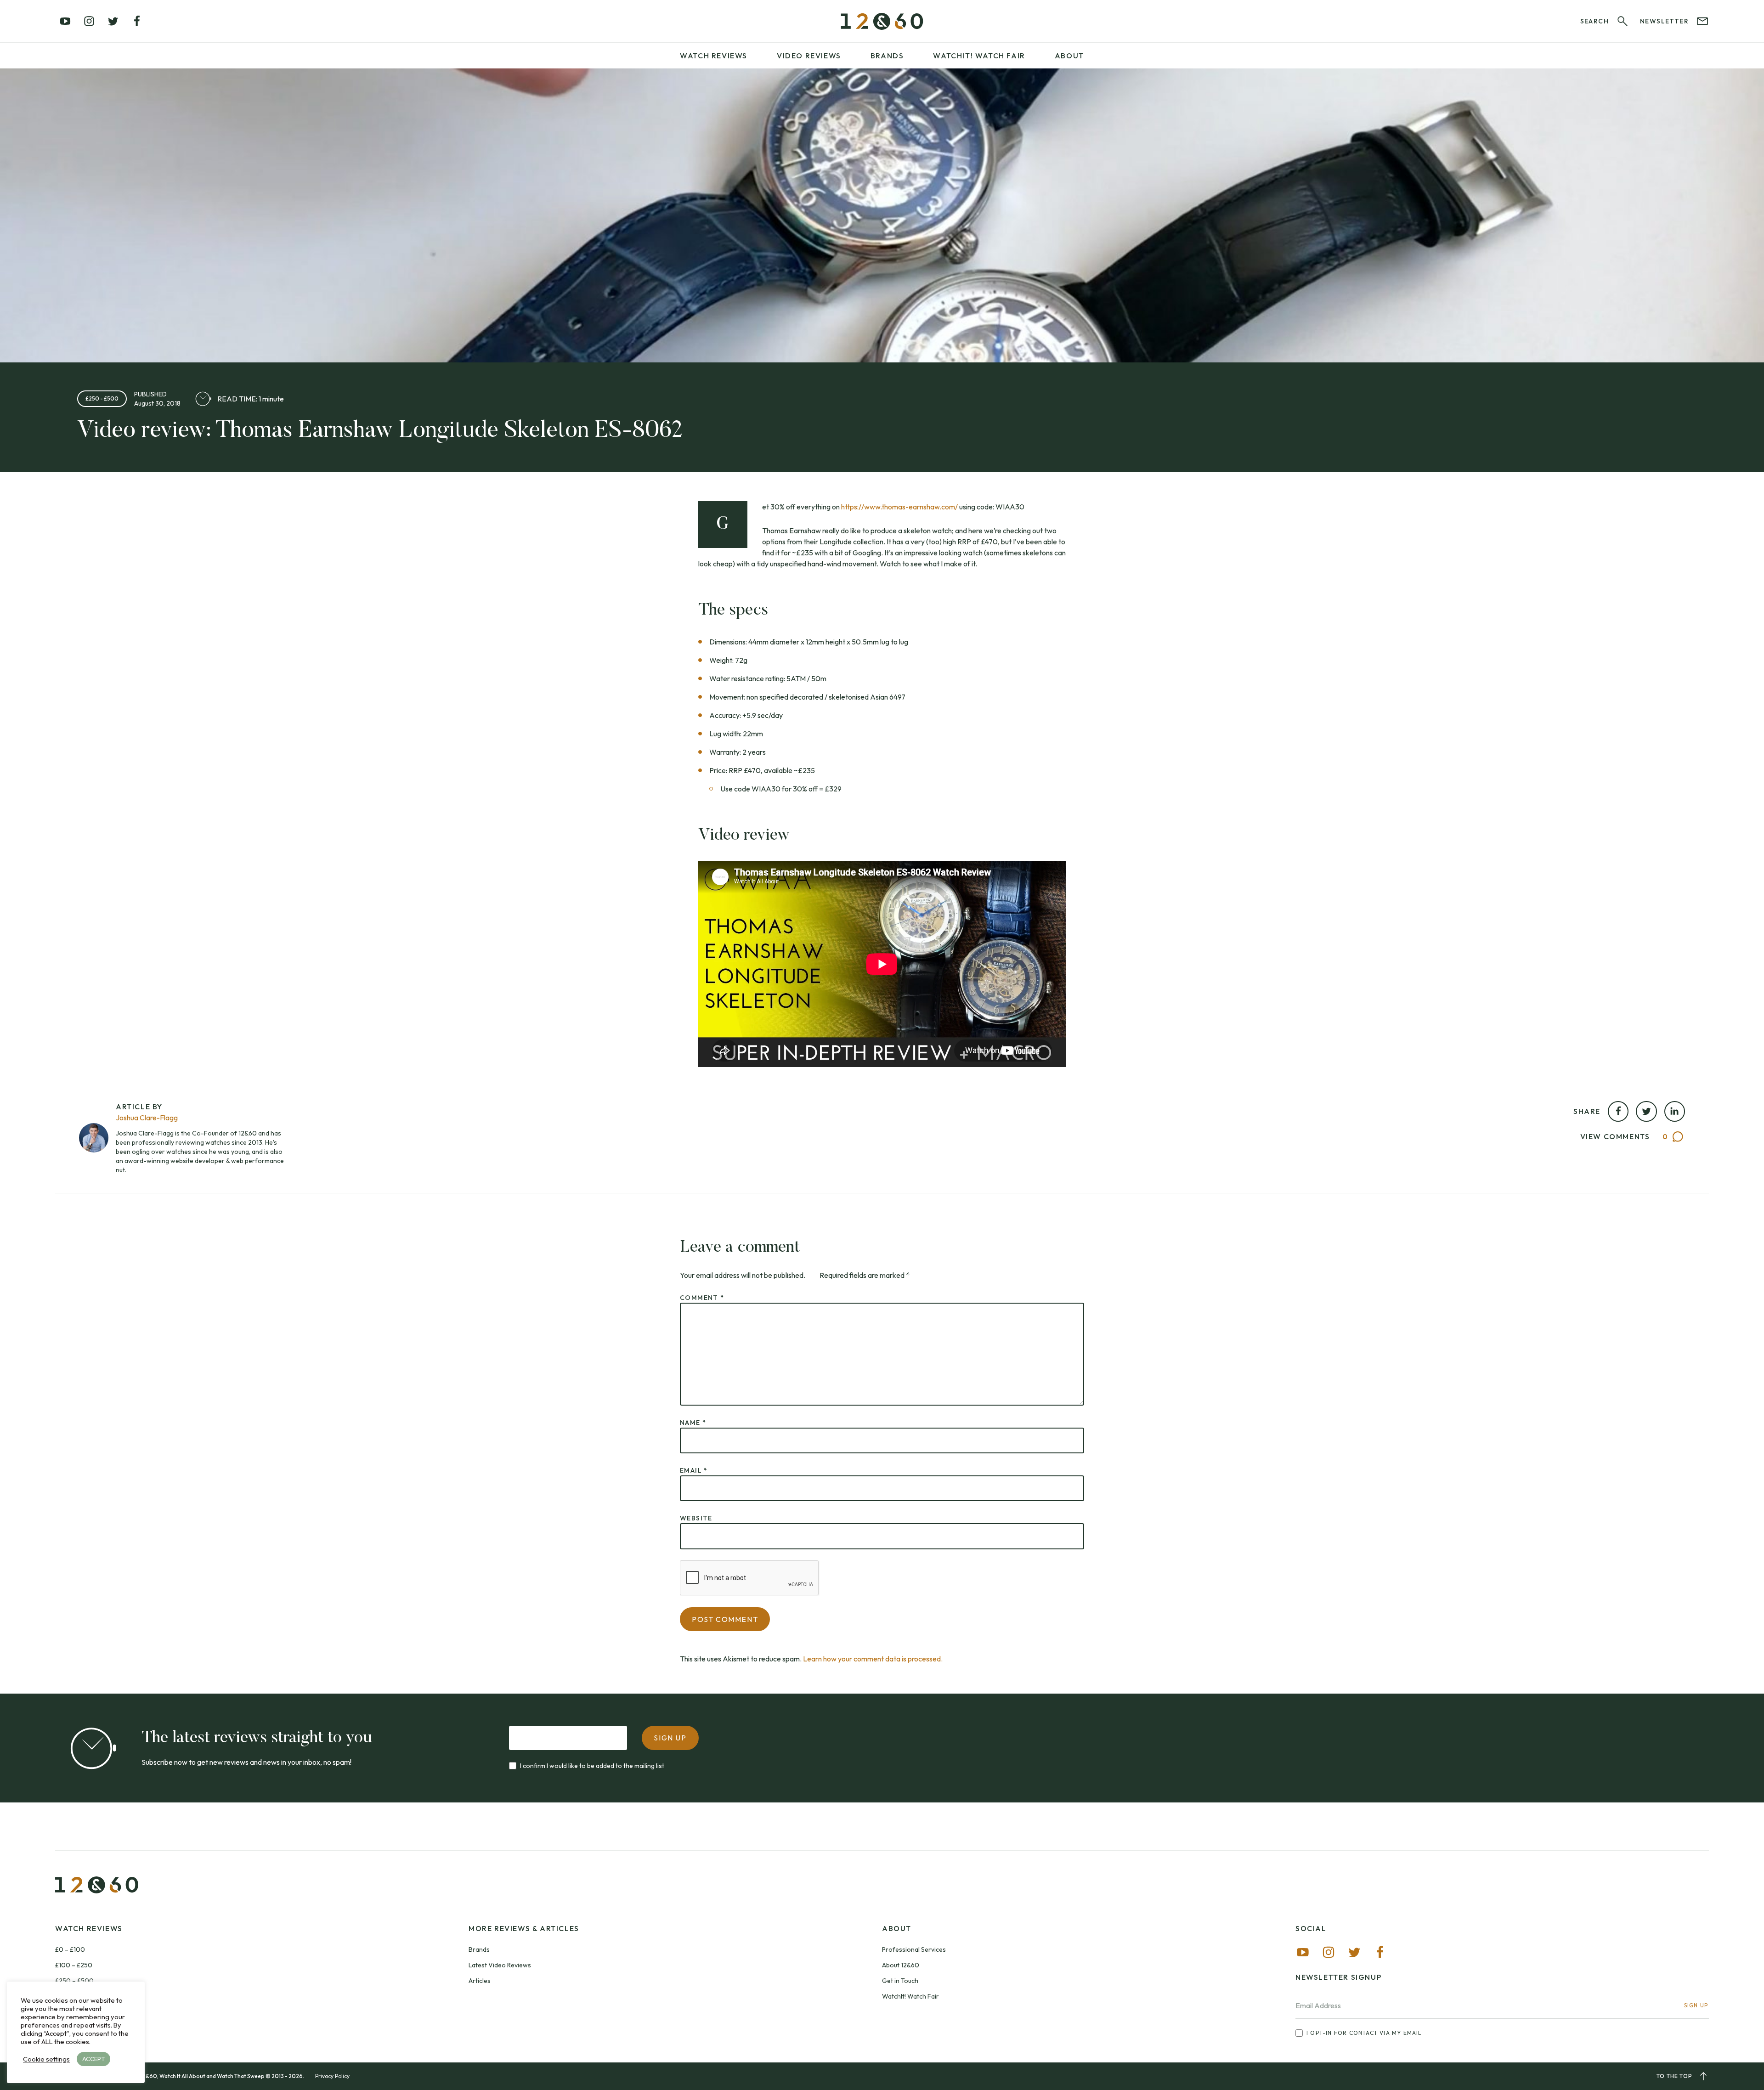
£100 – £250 (74, 1965)
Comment (702, 1298)
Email (694, 1470)
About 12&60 (901, 1965)
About (1069, 56)
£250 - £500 (102, 398)
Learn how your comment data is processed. (873, 1659)
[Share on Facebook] (1618, 1111)
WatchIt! (979, 56)
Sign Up (1696, 2005)
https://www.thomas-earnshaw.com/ (899, 507)
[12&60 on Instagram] (89, 21)
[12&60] (882, 21)
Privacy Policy (332, 2076)
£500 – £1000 (76, 1996)
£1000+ (67, 2012)
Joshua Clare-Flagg (147, 1118)
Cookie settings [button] (46, 2059)
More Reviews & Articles (524, 1928)
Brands (887, 56)
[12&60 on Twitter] (113, 21)
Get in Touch (900, 1981)
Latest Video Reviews (500, 1965)
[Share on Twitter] (1646, 1111)
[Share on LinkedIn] (1675, 1111)
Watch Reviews (714, 56)
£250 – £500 (74, 1981)
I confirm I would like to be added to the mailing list (592, 1766)
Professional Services (914, 1949)
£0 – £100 (70, 1949)
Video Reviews (809, 56)
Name (693, 1423)
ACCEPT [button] (93, 2059)
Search (1594, 21)
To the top (1674, 2076)
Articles (480, 1981)
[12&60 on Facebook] (137, 21)
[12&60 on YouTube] (65, 21)
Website (696, 1518)
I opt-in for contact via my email (1364, 2033)
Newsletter (1664, 21)
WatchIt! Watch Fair (910, 1996)
